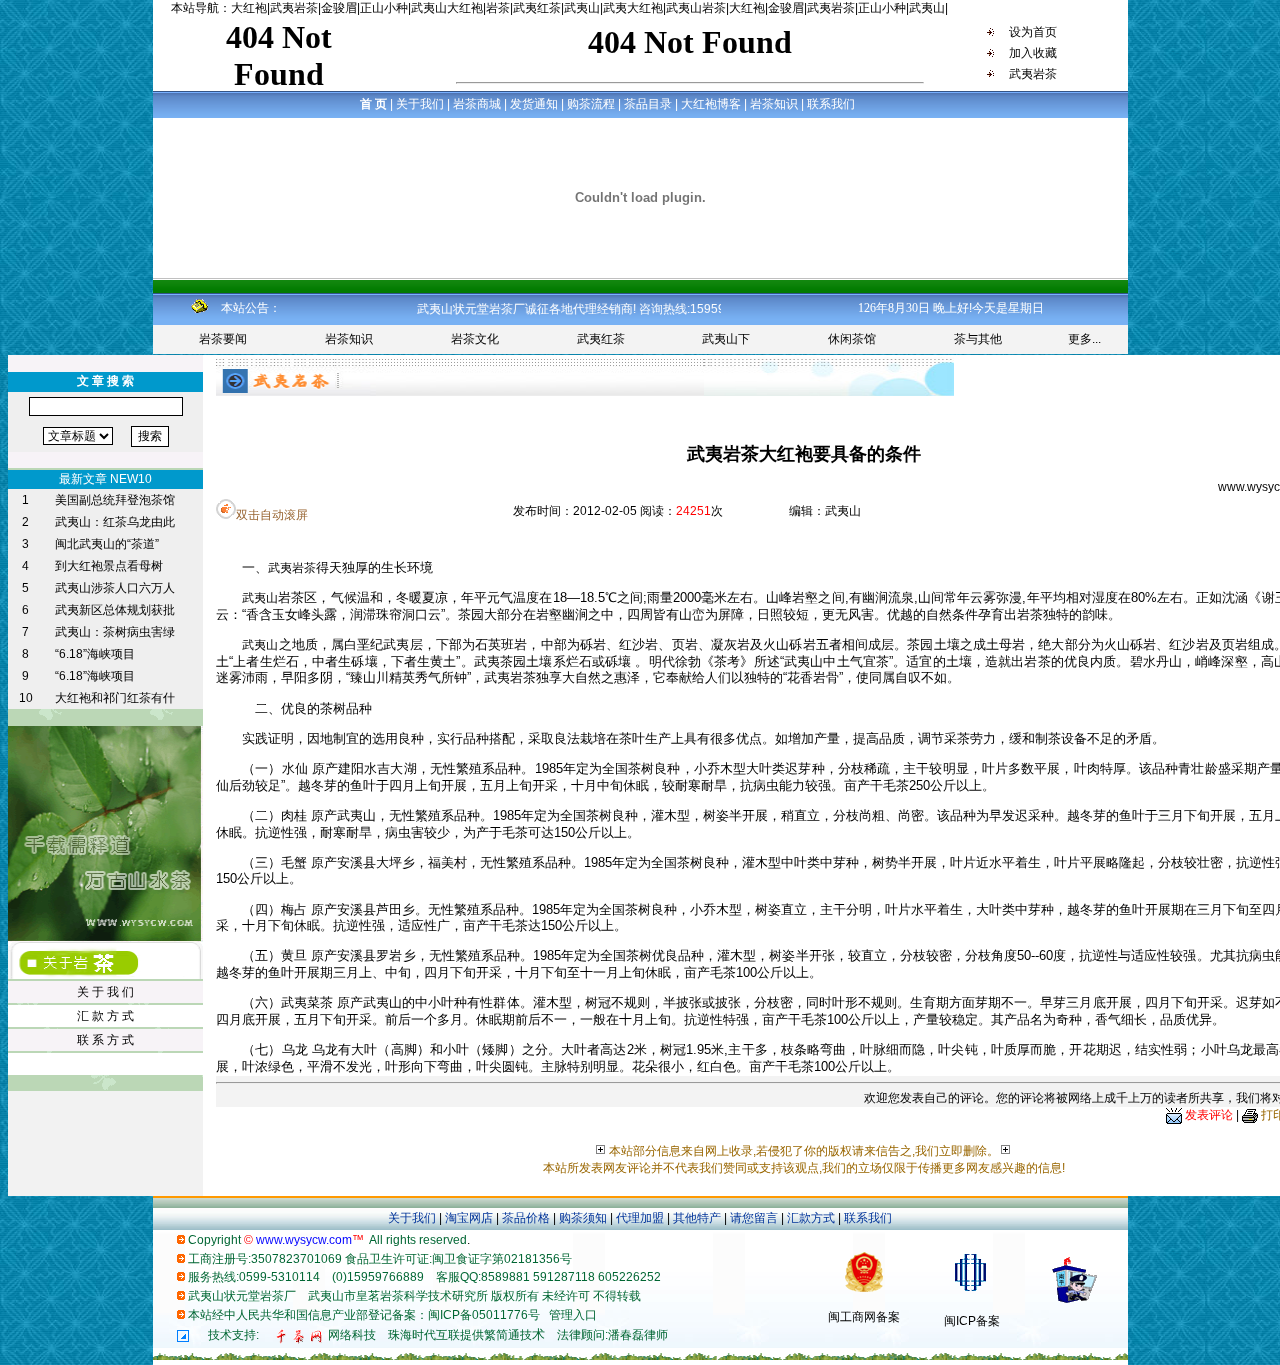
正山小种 (384, 8)
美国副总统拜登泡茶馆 (115, 500)
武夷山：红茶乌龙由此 (115, 522)
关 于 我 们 (105, 992)
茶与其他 (978, 339)
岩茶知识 (349, 339)
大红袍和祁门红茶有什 (115, 698)
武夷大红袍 (633, 8)
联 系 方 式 (105, 1040)
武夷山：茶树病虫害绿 (115, 632)
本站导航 (195, 8)
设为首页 (1031, 32)
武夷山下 (726, 339)
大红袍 (249, 8)
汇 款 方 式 (105, 1016)
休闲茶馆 (852, 339)
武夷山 (582, 8)
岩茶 (498, 8)
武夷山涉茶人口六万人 (115, 588)
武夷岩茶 (294, 8)
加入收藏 (1031, 53)
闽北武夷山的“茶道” (107, 544)
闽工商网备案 (864, 1317)
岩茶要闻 (223, 339)
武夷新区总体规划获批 (115, 610)
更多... (1084, 339)
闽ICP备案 (972, 1321)
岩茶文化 (475, 339)
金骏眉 (339, 8)
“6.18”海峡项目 (95, 654)
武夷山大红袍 (447, 8)
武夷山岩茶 (696, 8)
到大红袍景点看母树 (109, 566)
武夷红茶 (537, 8)
